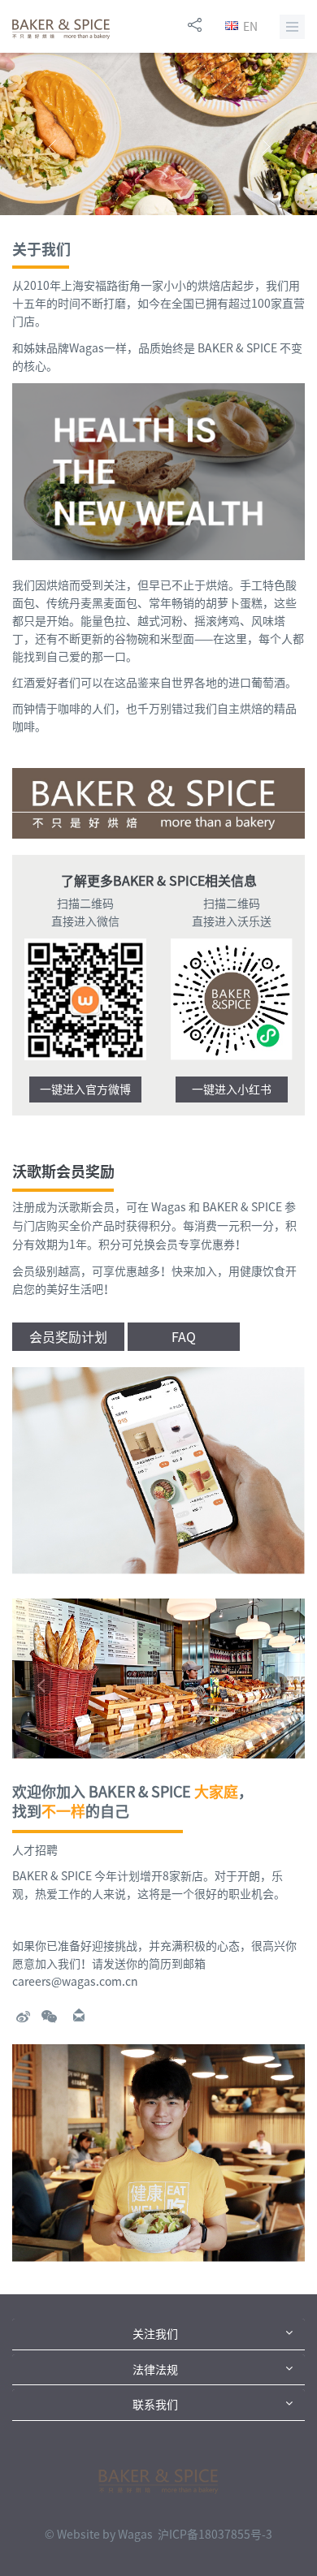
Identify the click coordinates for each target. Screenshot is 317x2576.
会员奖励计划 (68, 1337)
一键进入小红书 (232, 1090)
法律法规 (155, 2370)
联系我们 (155, 2405)
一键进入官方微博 (85, 1090)
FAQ (184, 1337)
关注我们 (155, 2334)
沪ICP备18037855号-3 (215, 2535)
